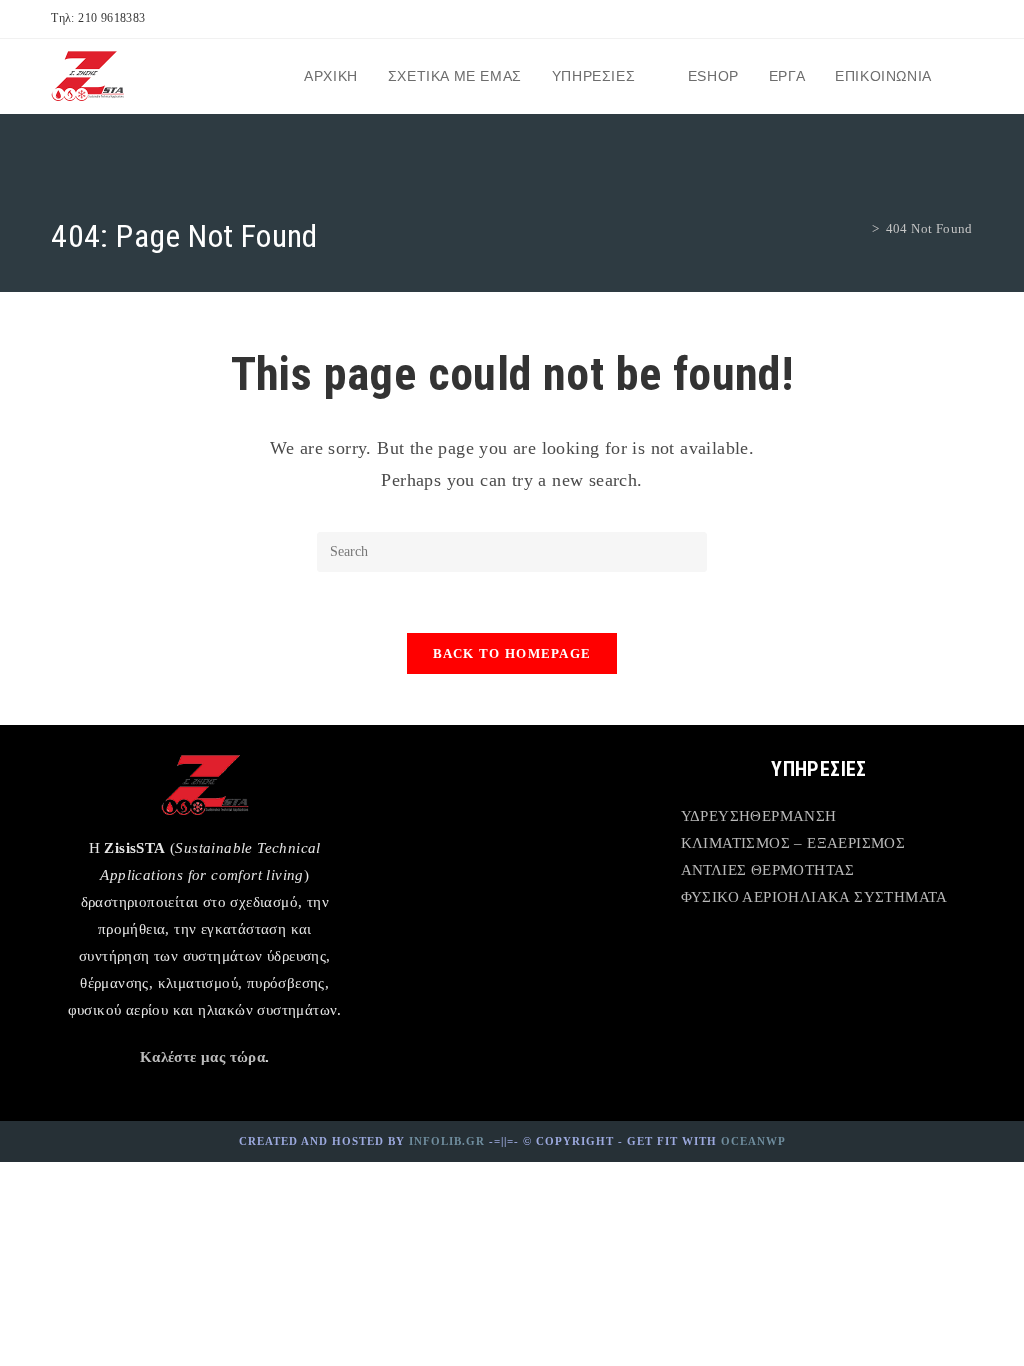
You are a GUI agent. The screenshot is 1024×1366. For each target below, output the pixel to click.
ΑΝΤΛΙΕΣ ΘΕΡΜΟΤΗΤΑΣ (768, 870)
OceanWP (753, 1141)
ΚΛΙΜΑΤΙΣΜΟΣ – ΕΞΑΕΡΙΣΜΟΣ (793, 843)
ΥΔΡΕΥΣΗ (716, 816)
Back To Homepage (512, 653)
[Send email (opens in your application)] (963, 19)
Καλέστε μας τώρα (202, 1057)
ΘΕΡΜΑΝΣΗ (793, 816)
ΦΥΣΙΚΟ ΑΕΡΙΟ (735, 897)
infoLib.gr (447, 1141)
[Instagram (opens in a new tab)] (943, 19)
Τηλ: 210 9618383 (98, 18)
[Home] (861, 228)
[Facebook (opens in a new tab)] (920, 19)
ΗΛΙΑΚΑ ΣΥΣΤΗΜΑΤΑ (867, 897)
